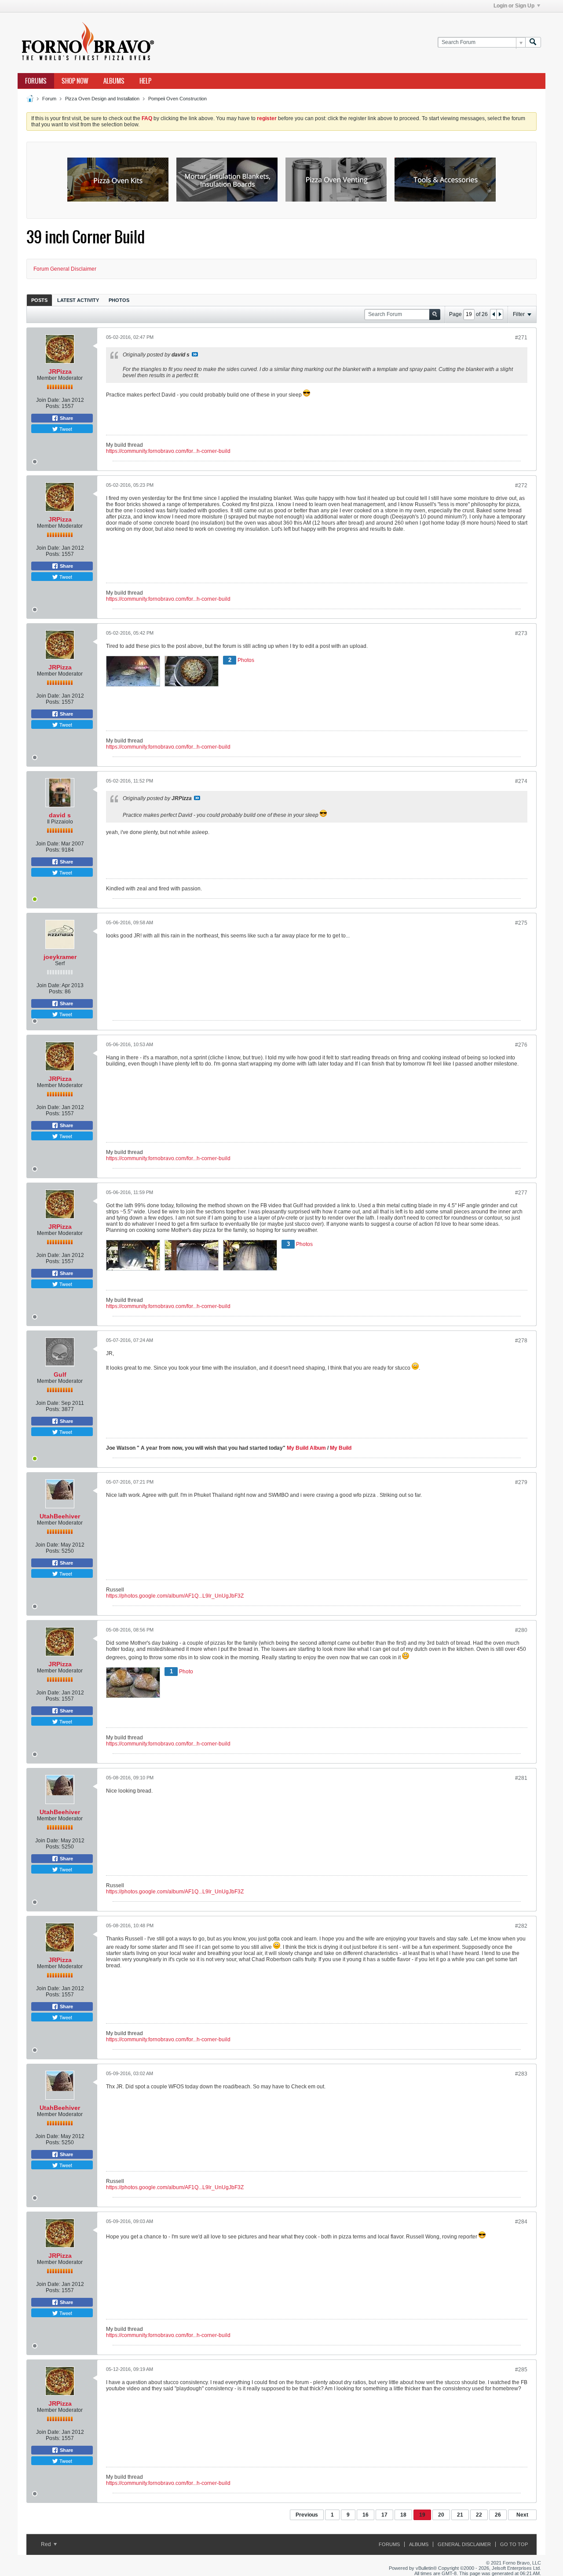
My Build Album (306, 1448)
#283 (521, 2074)
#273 (521, 633)
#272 (521, 485)
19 (422, 2515)
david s (60, 815)
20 (441, 2515)
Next (522, 2515)
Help (145, 81)
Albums (114, 81)
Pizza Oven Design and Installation (102, 99)
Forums (36, 81)
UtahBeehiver (60, 1516)
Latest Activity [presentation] (78, 300)
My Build (340, 1448)
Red (47, 2544)
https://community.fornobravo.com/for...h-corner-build (168, 451)
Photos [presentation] (119, 300)
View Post (195, 354)
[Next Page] (500, 314)
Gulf (60, 1374)
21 (460, 2515)
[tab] (39, 300)
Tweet (65, 429)
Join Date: (48, 400)
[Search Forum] (533, 42)
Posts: (53, 406)
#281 (521, 1778)
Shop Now (75, 81)
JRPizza (60, 371)
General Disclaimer (464, 2544)
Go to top (514, 2544)
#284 (521, 2222)
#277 (521, 1193)
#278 (521, 1341)
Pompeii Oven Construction (177, 99)
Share (66, 418)
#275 (521, 923)
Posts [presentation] (39, 300)
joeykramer (60, 957)
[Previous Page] (494, 314)
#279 (521, 1482)
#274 (521, 781)
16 (366, 2515)
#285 (521, 2370)
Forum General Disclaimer (65, 269)
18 (403, 2515)
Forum (49, 99)
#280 (521, 1630)
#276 (521, 1045)
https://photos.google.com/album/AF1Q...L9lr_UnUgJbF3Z (175, 1596)
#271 (521, 338)
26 (498, 2515)
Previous (307, 2515)
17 (384, 2515)
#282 (521, 1926)
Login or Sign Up (514, 6)
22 (479, 2515)
